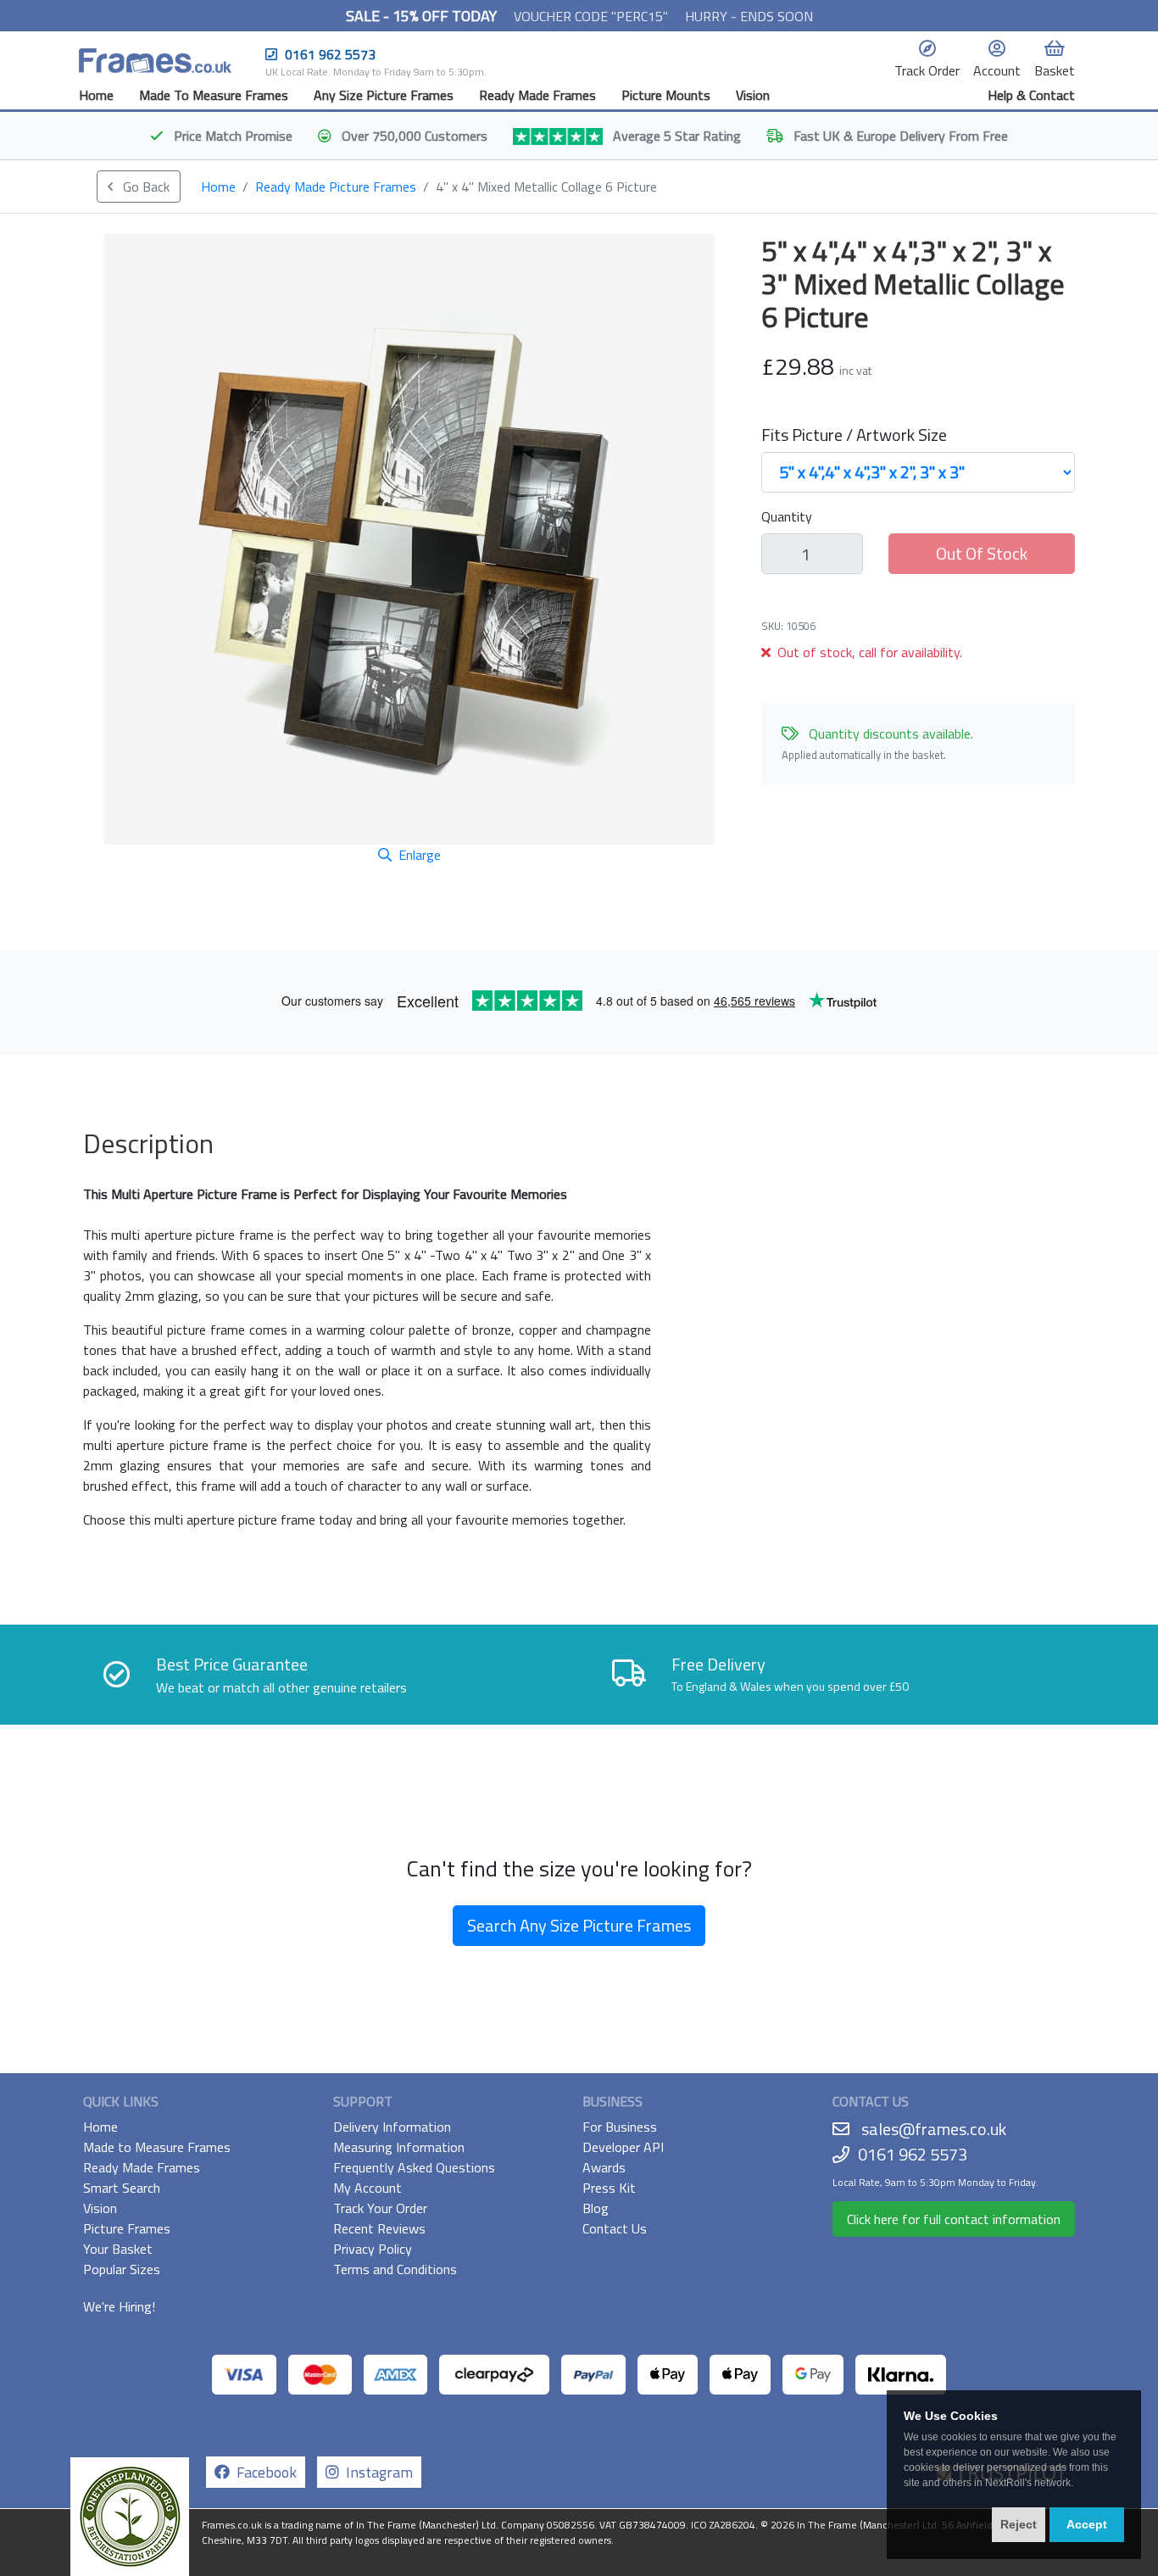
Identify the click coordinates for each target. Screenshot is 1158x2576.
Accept (1087, 2524)
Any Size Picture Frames (384, 95)
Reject (1019, 2524)
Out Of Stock (982, 553)
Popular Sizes (122, 2269)
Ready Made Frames (537, 95)
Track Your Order (380, 2208)
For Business (620, 2127)
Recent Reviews (379, 2228)
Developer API (623, 2147)
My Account (367, 2188)
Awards (604, 2167)
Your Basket (118, 2249)
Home (96, 95)
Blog (596, 2208)
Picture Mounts (666, 95)
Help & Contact (1031, 95)
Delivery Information (392, 2127)
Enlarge (420, 855)
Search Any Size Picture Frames (579, 1925)
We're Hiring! (119, 2306)
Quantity (787, 516)
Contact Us (615, 2228)
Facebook (263, 2472)
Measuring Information (399, 2147)
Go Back (145, 187)
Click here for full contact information (954, 2219)
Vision (753, 95)
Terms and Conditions (395, 2269)
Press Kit (609, 2188)
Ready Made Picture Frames (336, 187)
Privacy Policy (373, 2249)
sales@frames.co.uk (934, 2129)
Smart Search (122, 2188)
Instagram (376, 2472)
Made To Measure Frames (214, 95)
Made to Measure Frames (157, 2147)
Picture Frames (127, 2228)
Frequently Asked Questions (414, 2167)
